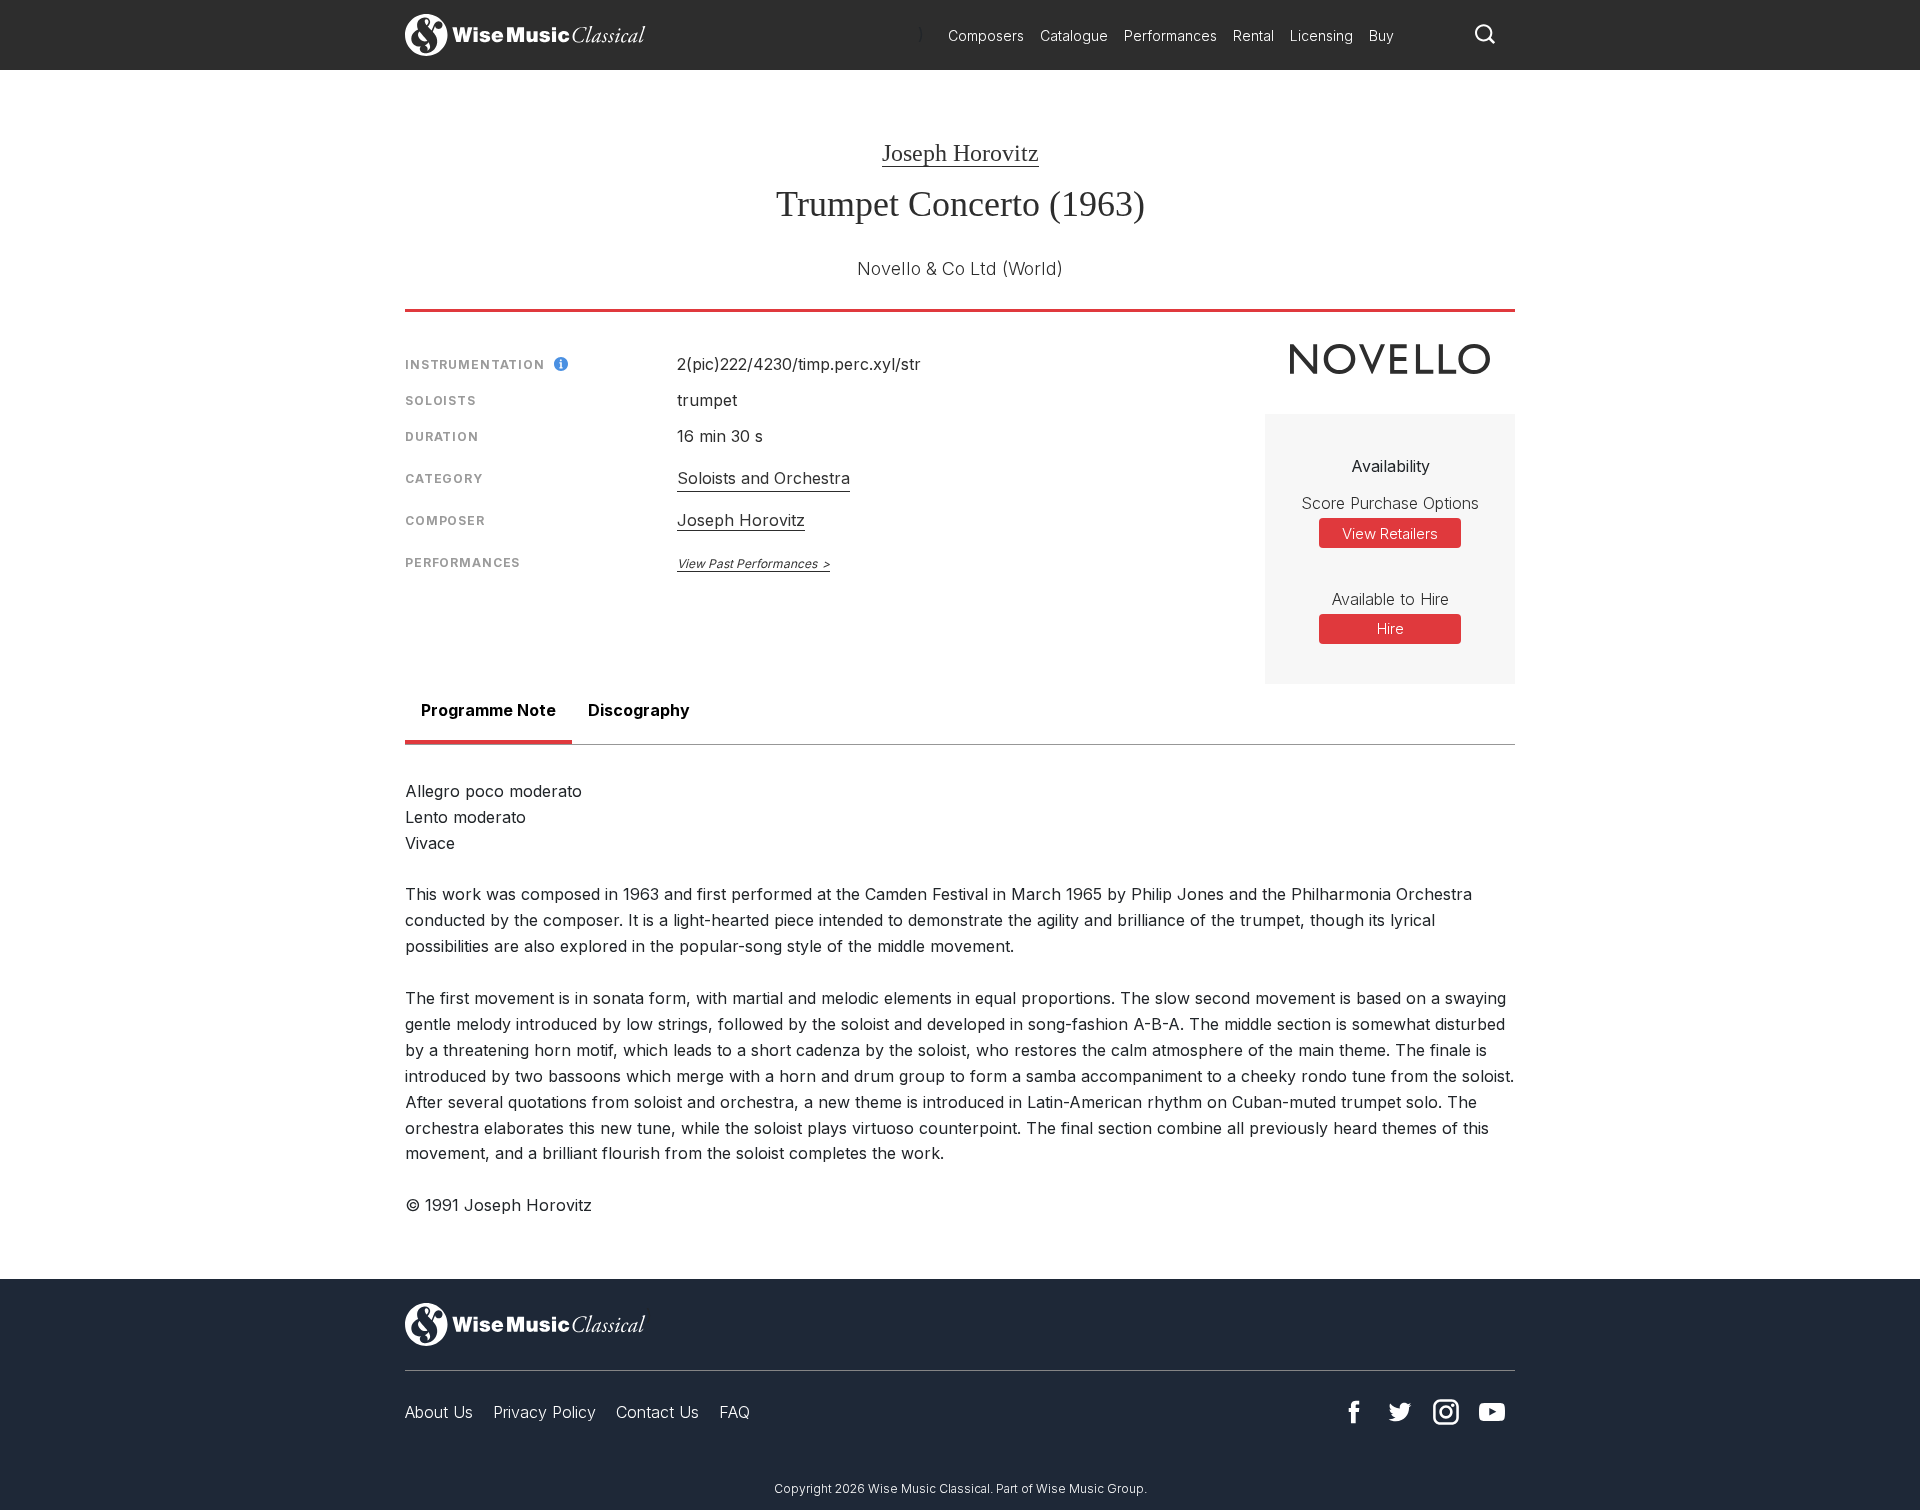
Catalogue (1074, 35)
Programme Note (488, 710)
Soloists (440, 400)
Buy (1381, 35)
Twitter (1400, 1412)
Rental (1253, 35)
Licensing (1321, 35)
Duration (442, 436)
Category (444, 478)
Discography (639, 710)
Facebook (1354, 1412)
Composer (445, 520)
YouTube (1492, 1412)
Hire (1390, 628)
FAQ (734, 1412)
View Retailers (1390, 533)
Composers (986, 35)
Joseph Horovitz (960, 153)
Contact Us (657, 1412)
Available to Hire (1390, 599)
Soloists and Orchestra (763, 478)
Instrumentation (475, 364)
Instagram (1446, 1412)
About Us (439, 1412)
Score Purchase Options (1390, 503)
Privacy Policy (544, 1412)
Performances (1170, 35)
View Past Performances (747, 563)
